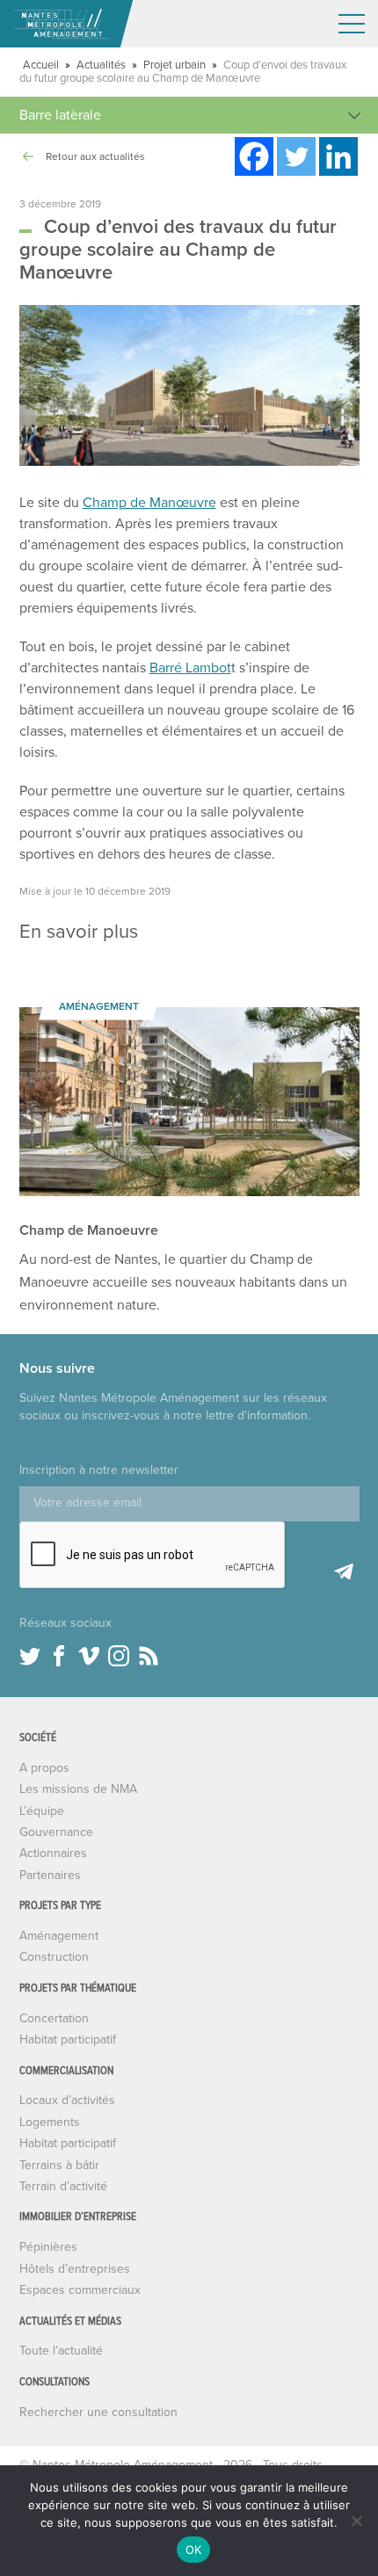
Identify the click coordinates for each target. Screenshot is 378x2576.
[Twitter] (296, 156)
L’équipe (42, 1811)
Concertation (54, 2018)
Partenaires (50, 1875)
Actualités (101, 65)
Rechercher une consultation (98, 2412)
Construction (54, 1957)
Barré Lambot (190, 668)
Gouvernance (56, 1832)
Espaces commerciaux (80, 2290)
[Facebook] (254, 156)
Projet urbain (174, 65)
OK (194, 2550)
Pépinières (48, 2247)
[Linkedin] (338, 156)
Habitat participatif (68, 2039)
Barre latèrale (60, 115)
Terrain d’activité (63, 2186)
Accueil (41, 65)
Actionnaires (53, 1853)
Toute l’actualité (61, 2351)
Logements (50, 2122)
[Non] (356, 2521)
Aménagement (59, 1936)
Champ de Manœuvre (149, 503)
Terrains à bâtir (59, 2165)
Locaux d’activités (67, 2100)
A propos (44, 1768)
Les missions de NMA (78, 1789)
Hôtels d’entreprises (75, 2269)
